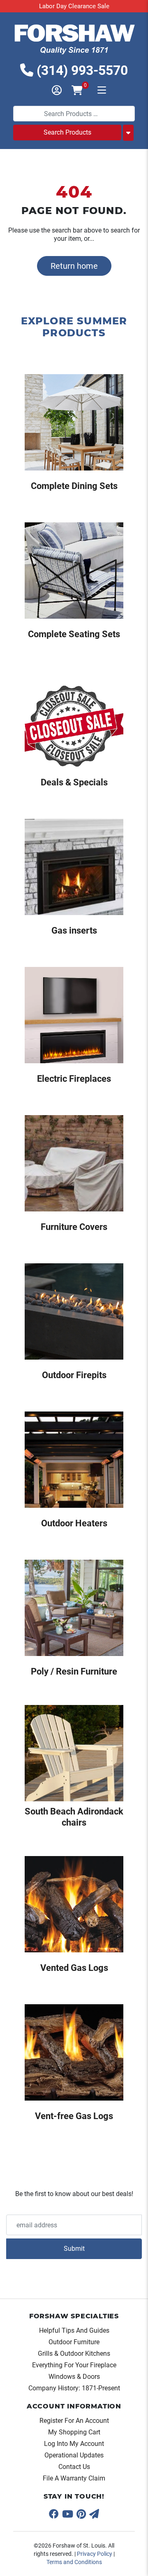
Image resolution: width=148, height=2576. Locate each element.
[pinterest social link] (81, 2514)
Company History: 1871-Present (74, 2388)
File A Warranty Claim (74, 2478)
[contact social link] (94, 2514)
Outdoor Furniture (74, 2342)
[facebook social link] (54, 2514)
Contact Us (74, 2467)
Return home (74, 266)
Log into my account (74, 2444)
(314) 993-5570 (81, 70)
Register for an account (74, 2421)
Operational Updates (74, 2455)
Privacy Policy (95, 2554)
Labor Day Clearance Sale (74, 6)
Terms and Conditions (74, 2562)
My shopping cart (74, 2432)
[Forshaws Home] (74, 38)
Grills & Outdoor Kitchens (74, 2354)
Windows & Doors (74, 2377)
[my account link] (52, 91)
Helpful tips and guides (74, 2330)
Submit (74, 2249)
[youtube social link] (68, 2514)
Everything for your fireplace (74, 2365)
